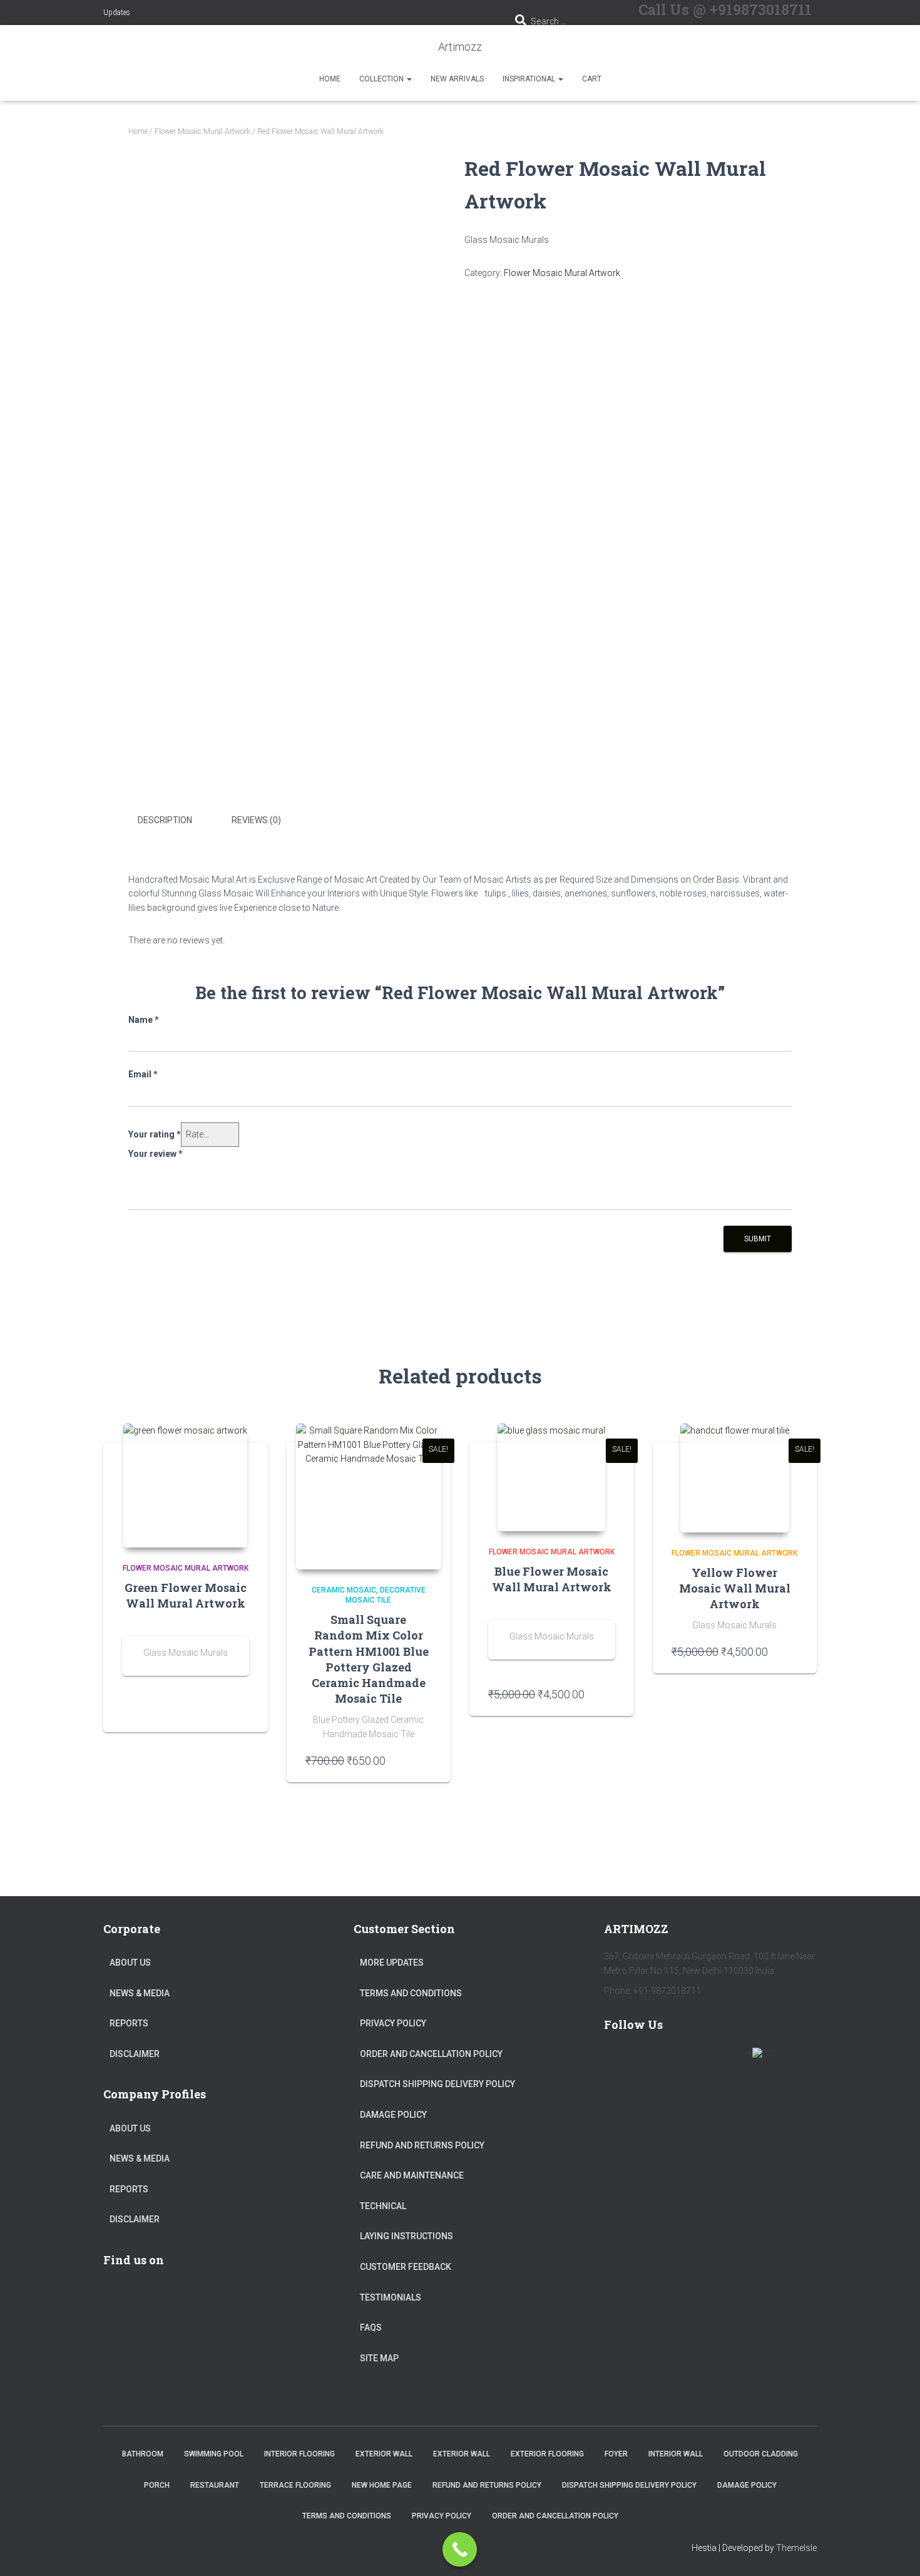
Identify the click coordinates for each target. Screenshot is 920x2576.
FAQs (371, 2327)
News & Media (140, 1993)
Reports (129, 2023)
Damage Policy (393, 2115)
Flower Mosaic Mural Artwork (202, 131)
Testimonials (391, 2297)
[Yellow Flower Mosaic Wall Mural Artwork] (735, 1478)
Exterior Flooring (547, 2454)
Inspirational (530, 79)
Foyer (616, 2454)
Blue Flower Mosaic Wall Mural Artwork (552, 1579)
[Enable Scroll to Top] (895, 2551)
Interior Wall (676, 2454)
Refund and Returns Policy (422, 2145)
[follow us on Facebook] (619, 2060)
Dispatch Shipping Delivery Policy (437, 2084)
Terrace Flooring (295, 2485)
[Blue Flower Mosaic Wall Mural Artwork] (551, 1477)
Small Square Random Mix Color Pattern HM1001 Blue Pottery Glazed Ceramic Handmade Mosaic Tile (369, 1659)
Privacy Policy (393, 2023)
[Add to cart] (426, 1760)
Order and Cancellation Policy (431, 2054)
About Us (130, 1963)
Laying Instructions (406, 2236)
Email (143, 1074)
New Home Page (382, 2485)
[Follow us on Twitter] (655, 2060)
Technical (383, 2206)
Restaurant (215, 2485)
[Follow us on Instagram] (728, 2060)
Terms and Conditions (411, 1993)
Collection (382, 79)
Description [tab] (165, 820)
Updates (117, 13)
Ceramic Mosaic (344, 1590)
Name (144, 1020)
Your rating (155, 1134)
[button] (409, 79)
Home (330, 79)
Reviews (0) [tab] (256, 820)
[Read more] (243, 1710)
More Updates (392, 1963)
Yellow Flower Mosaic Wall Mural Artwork (735, 1588)
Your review (156, 1154)
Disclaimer (135, 2054)
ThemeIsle (796, 2548)
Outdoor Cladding (761, 2454)
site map (379, 2358)
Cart (592, 79)
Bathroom (143, 2454)
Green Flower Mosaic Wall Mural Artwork (186, 1595)
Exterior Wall (384, 2454)
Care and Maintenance (412, 2175)
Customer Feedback (406, 2267)
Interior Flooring (299, 2454)
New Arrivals (457, 79)
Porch (157, 2485)
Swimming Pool (214, 2454)
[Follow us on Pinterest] (692, 2060)
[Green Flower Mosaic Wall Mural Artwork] (185, 1486)
